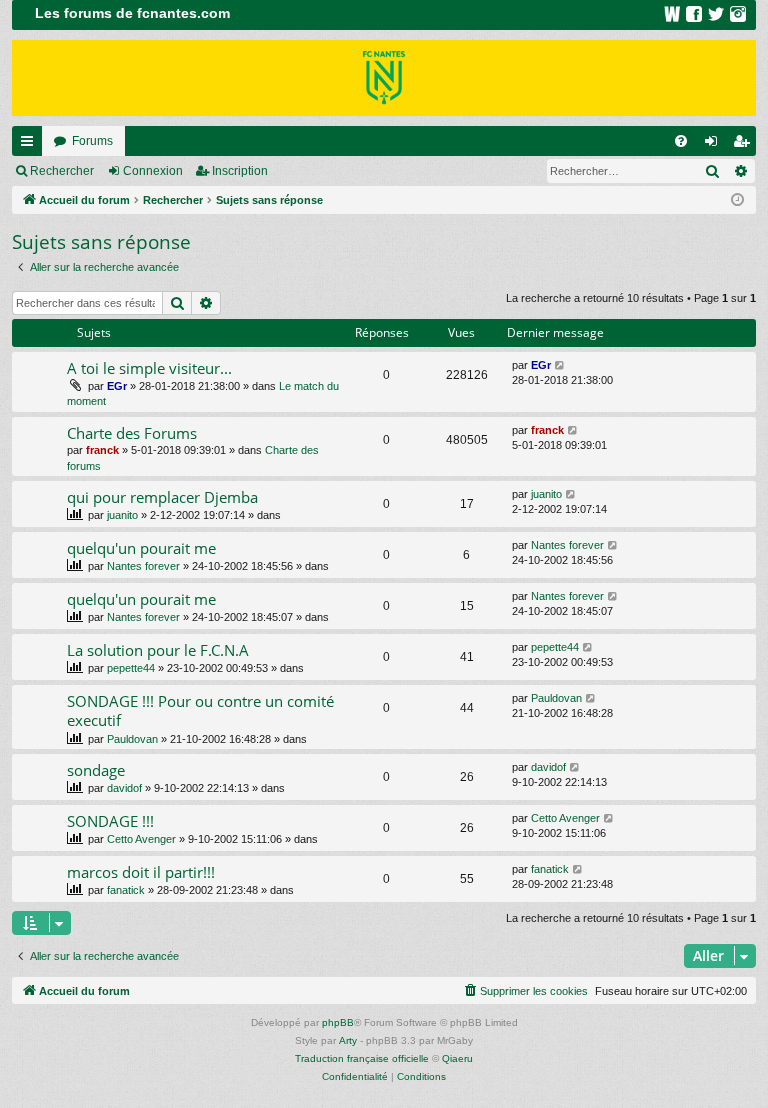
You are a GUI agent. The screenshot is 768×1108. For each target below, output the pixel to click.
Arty (348, 1040)
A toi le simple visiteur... (149, 368)
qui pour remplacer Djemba (162, 497)
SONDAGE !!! (110, 821)
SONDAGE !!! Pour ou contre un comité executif (200, 710)
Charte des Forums (132, 433)
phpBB (338, 1022)
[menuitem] (681, 141)
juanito (122, 515)
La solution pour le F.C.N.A (158, 650)
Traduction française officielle (362, 1058)
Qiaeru (457, 1058)
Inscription (240, 171)
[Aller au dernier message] (560, 365)
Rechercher (62, 171)
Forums (92, 141)
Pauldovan (132, 739)
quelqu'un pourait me (141, 548)
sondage (96, 770)
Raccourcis (31, 145)
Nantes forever (143, 566)
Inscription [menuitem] (745, 145)
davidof (124, 788)
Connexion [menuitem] (715, 145)
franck (102, 450)
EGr (117, 386)
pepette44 (131, 668)
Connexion (153, 171)
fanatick (126, 890)
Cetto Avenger (141, 839)
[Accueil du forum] (384, 78)
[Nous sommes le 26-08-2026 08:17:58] (737, 200)
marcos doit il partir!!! (141, 872)
